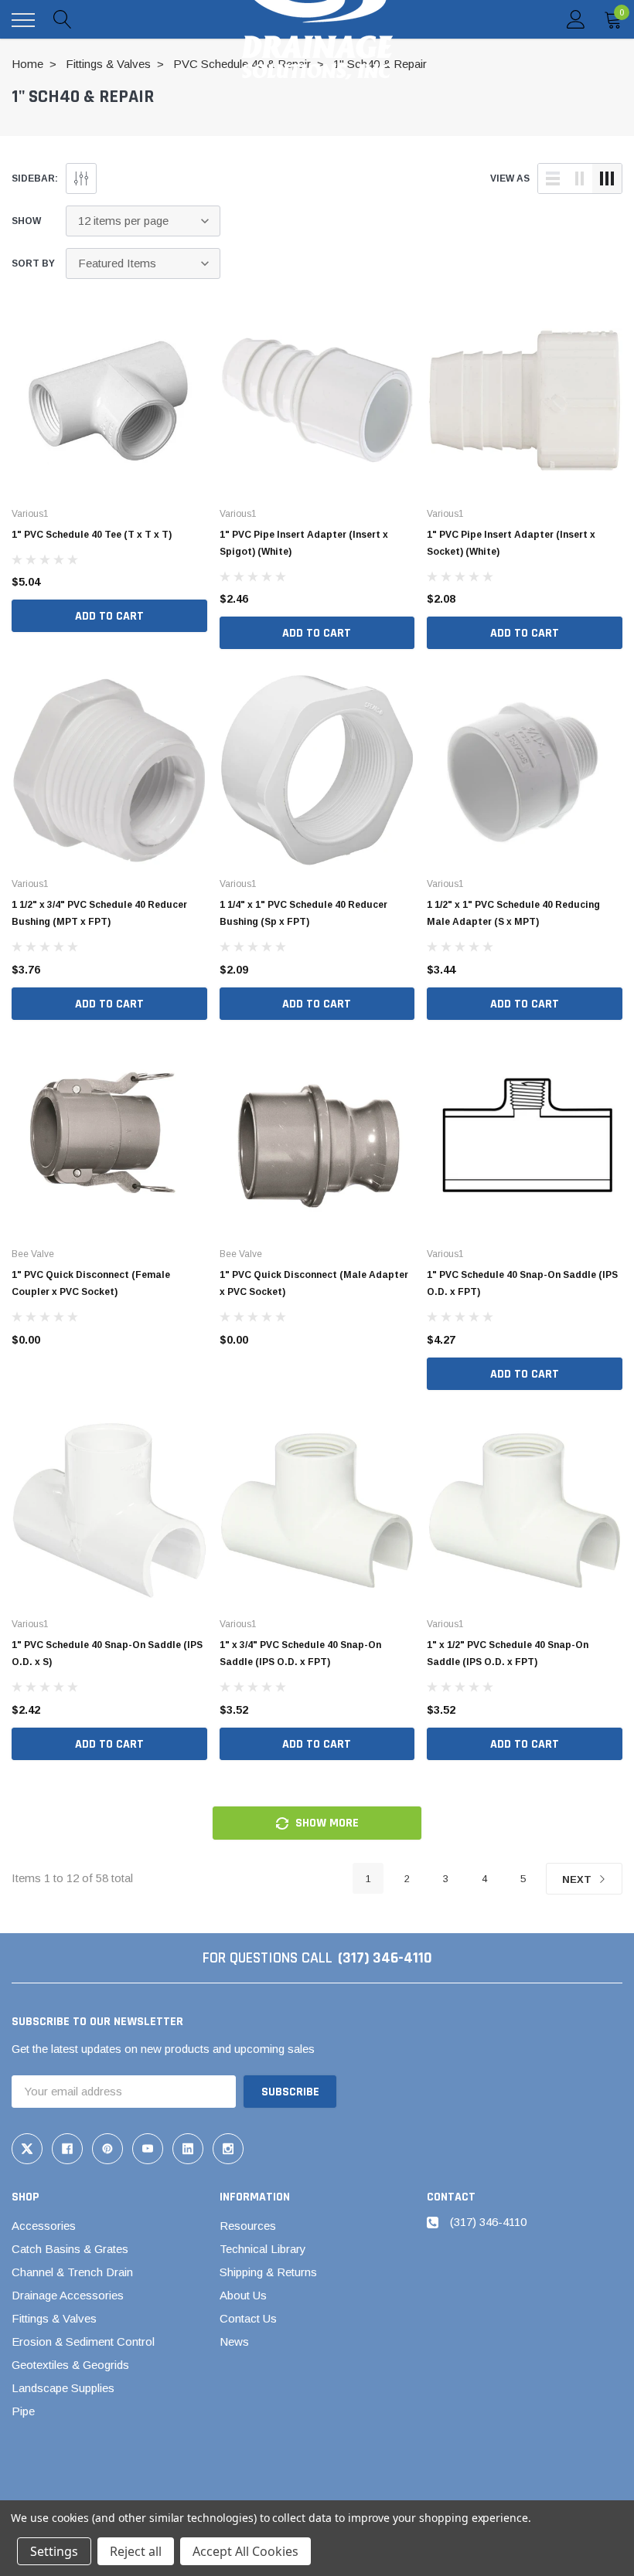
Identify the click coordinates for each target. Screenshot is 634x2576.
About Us (243, 2295)
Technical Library (263, 2249)
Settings (54, 2551)
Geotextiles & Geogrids (70, 2365)
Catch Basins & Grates (70, 2249)
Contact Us (248, 2318)
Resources (248, 2226)
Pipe (23, 2411)
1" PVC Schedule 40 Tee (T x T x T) (92, 535)
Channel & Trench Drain (72, 2272)
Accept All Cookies (245, 2551)
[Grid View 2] (580, 178)
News (234, 2342)
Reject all (136, 2551)
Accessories (44, 2226)
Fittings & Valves (54, 2318)
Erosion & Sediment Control (83, 2342)
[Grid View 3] (607, 178)
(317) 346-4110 (385, 1958)
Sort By (33, 263)
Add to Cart (109, 616)
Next (578, 1879)
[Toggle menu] (23, 20)
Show (26, 221)
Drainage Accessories (68, 2295)
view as (510, 178)
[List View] (553, 178)
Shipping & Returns (268, 2272)
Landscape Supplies (63, 2388)
